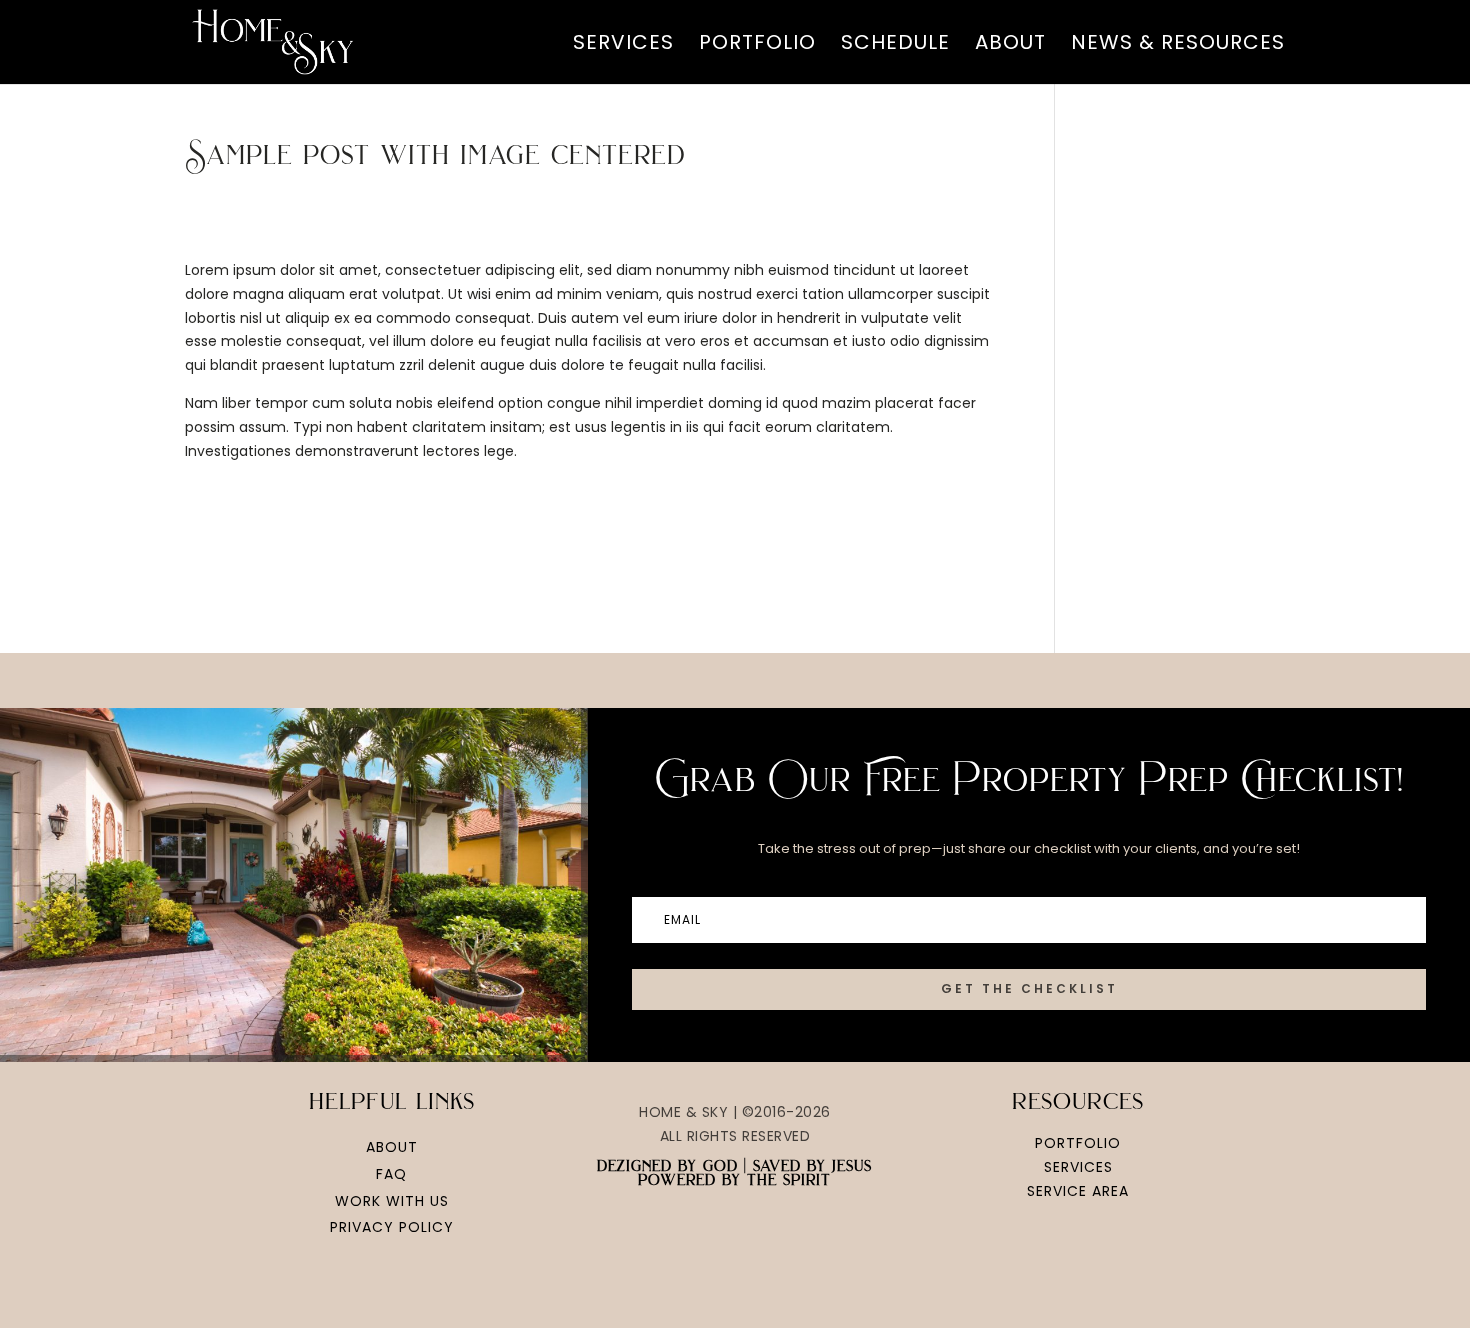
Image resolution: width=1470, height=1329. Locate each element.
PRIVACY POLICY (392, 1227)
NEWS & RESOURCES (1178, 45)
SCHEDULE (895, 45)
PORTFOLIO (757, 45)
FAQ (391, 1174)
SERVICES (623, 45)
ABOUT (1010, 45)
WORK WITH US (392, 1201)
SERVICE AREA (1078, 1191)
